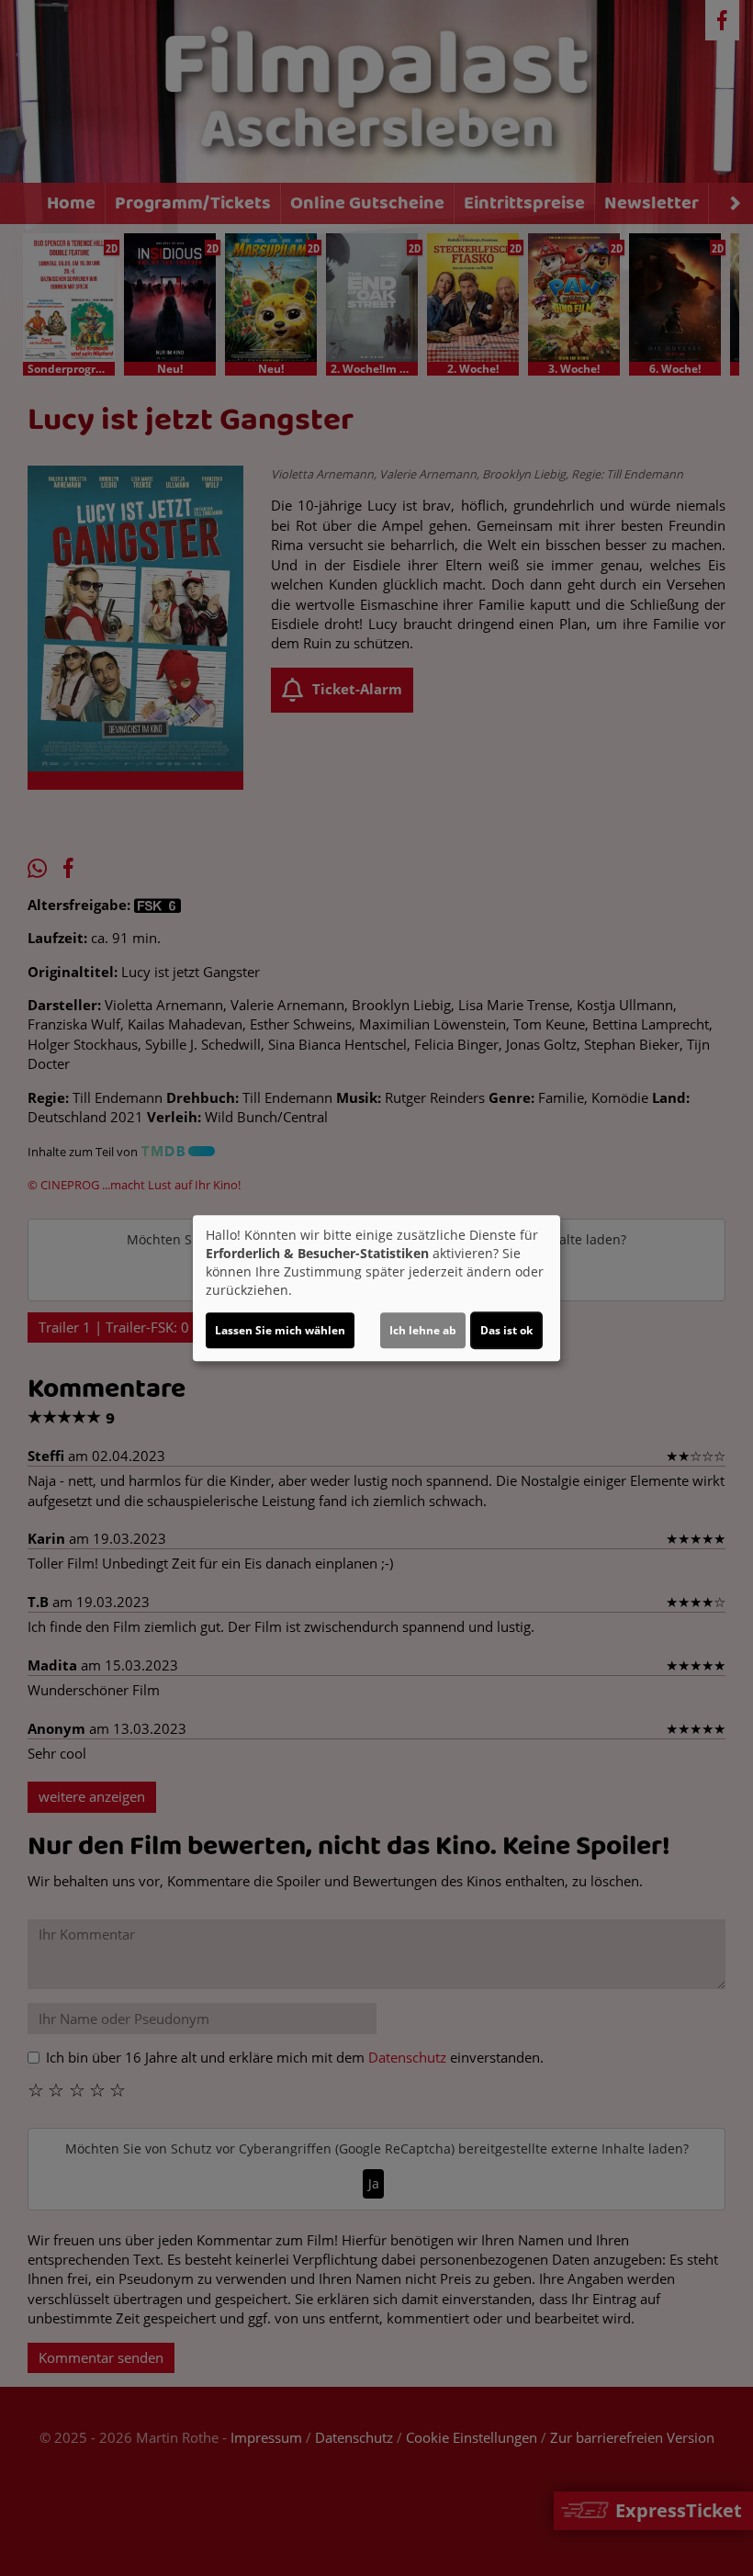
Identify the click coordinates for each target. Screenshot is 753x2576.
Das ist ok (506, 1330)
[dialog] (376, 1288)
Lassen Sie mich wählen (280, 1330)
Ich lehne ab (423, 1330)
